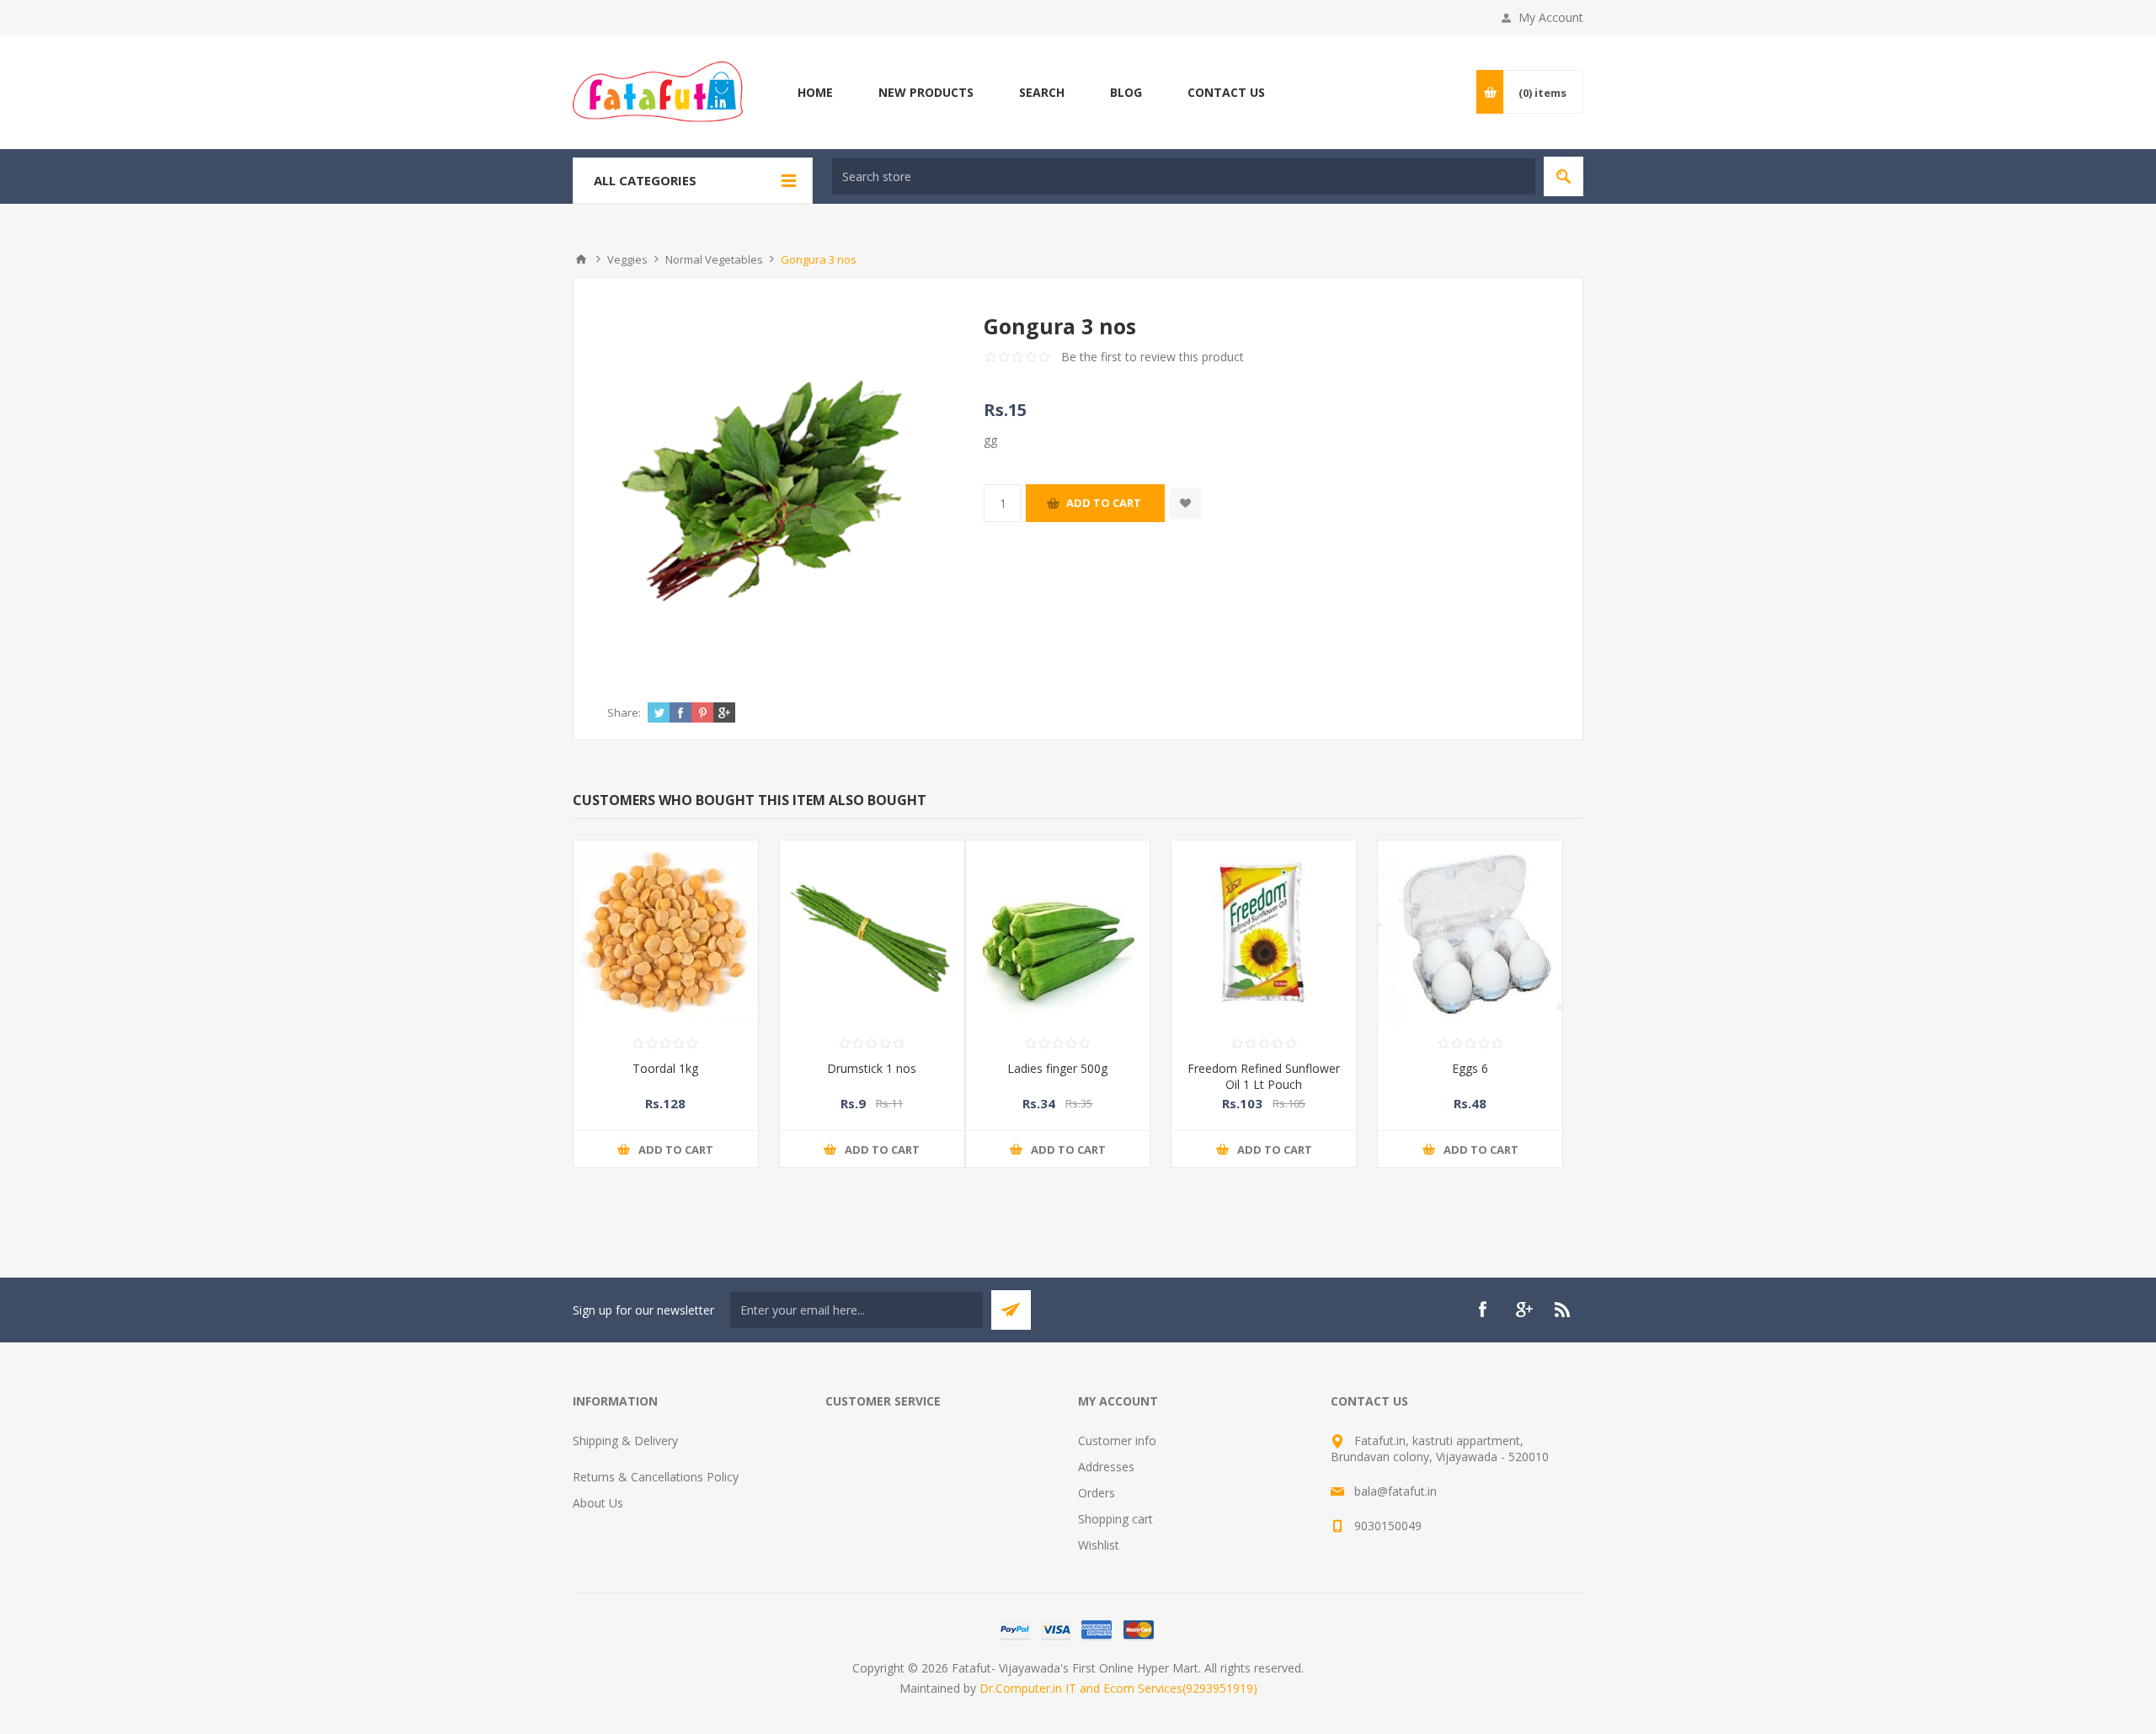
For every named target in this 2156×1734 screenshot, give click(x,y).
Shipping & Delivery (625, 1441)
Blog (1126, 92)
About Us (598, 1503)
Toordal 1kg (665, 1068)
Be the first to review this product (1153, 357)
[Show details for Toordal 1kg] (666, 933)
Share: (624, 712)
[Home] (581, 259)
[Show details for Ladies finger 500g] (1058, 933)
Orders (1097, 1493)
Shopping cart (1115, 1519)
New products (926, 92)
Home (815, 92)
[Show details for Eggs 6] (1470, 933)
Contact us (1226, 92)
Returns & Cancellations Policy (656, 1477)
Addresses (1106, 1467)
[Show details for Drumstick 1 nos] (872, 933)
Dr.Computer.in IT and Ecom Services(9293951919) (1118, 1688)
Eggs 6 (1470, 1068)
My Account (1551, 17)
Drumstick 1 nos (872, 1068)
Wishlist (1099, 1545)
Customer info (1117, 1441)
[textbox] (1184, 176)
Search (1042, 92)
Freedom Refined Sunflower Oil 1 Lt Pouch (1264, 1076)
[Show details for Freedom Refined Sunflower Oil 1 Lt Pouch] (1264, 933)
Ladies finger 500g (1057, 1068)
